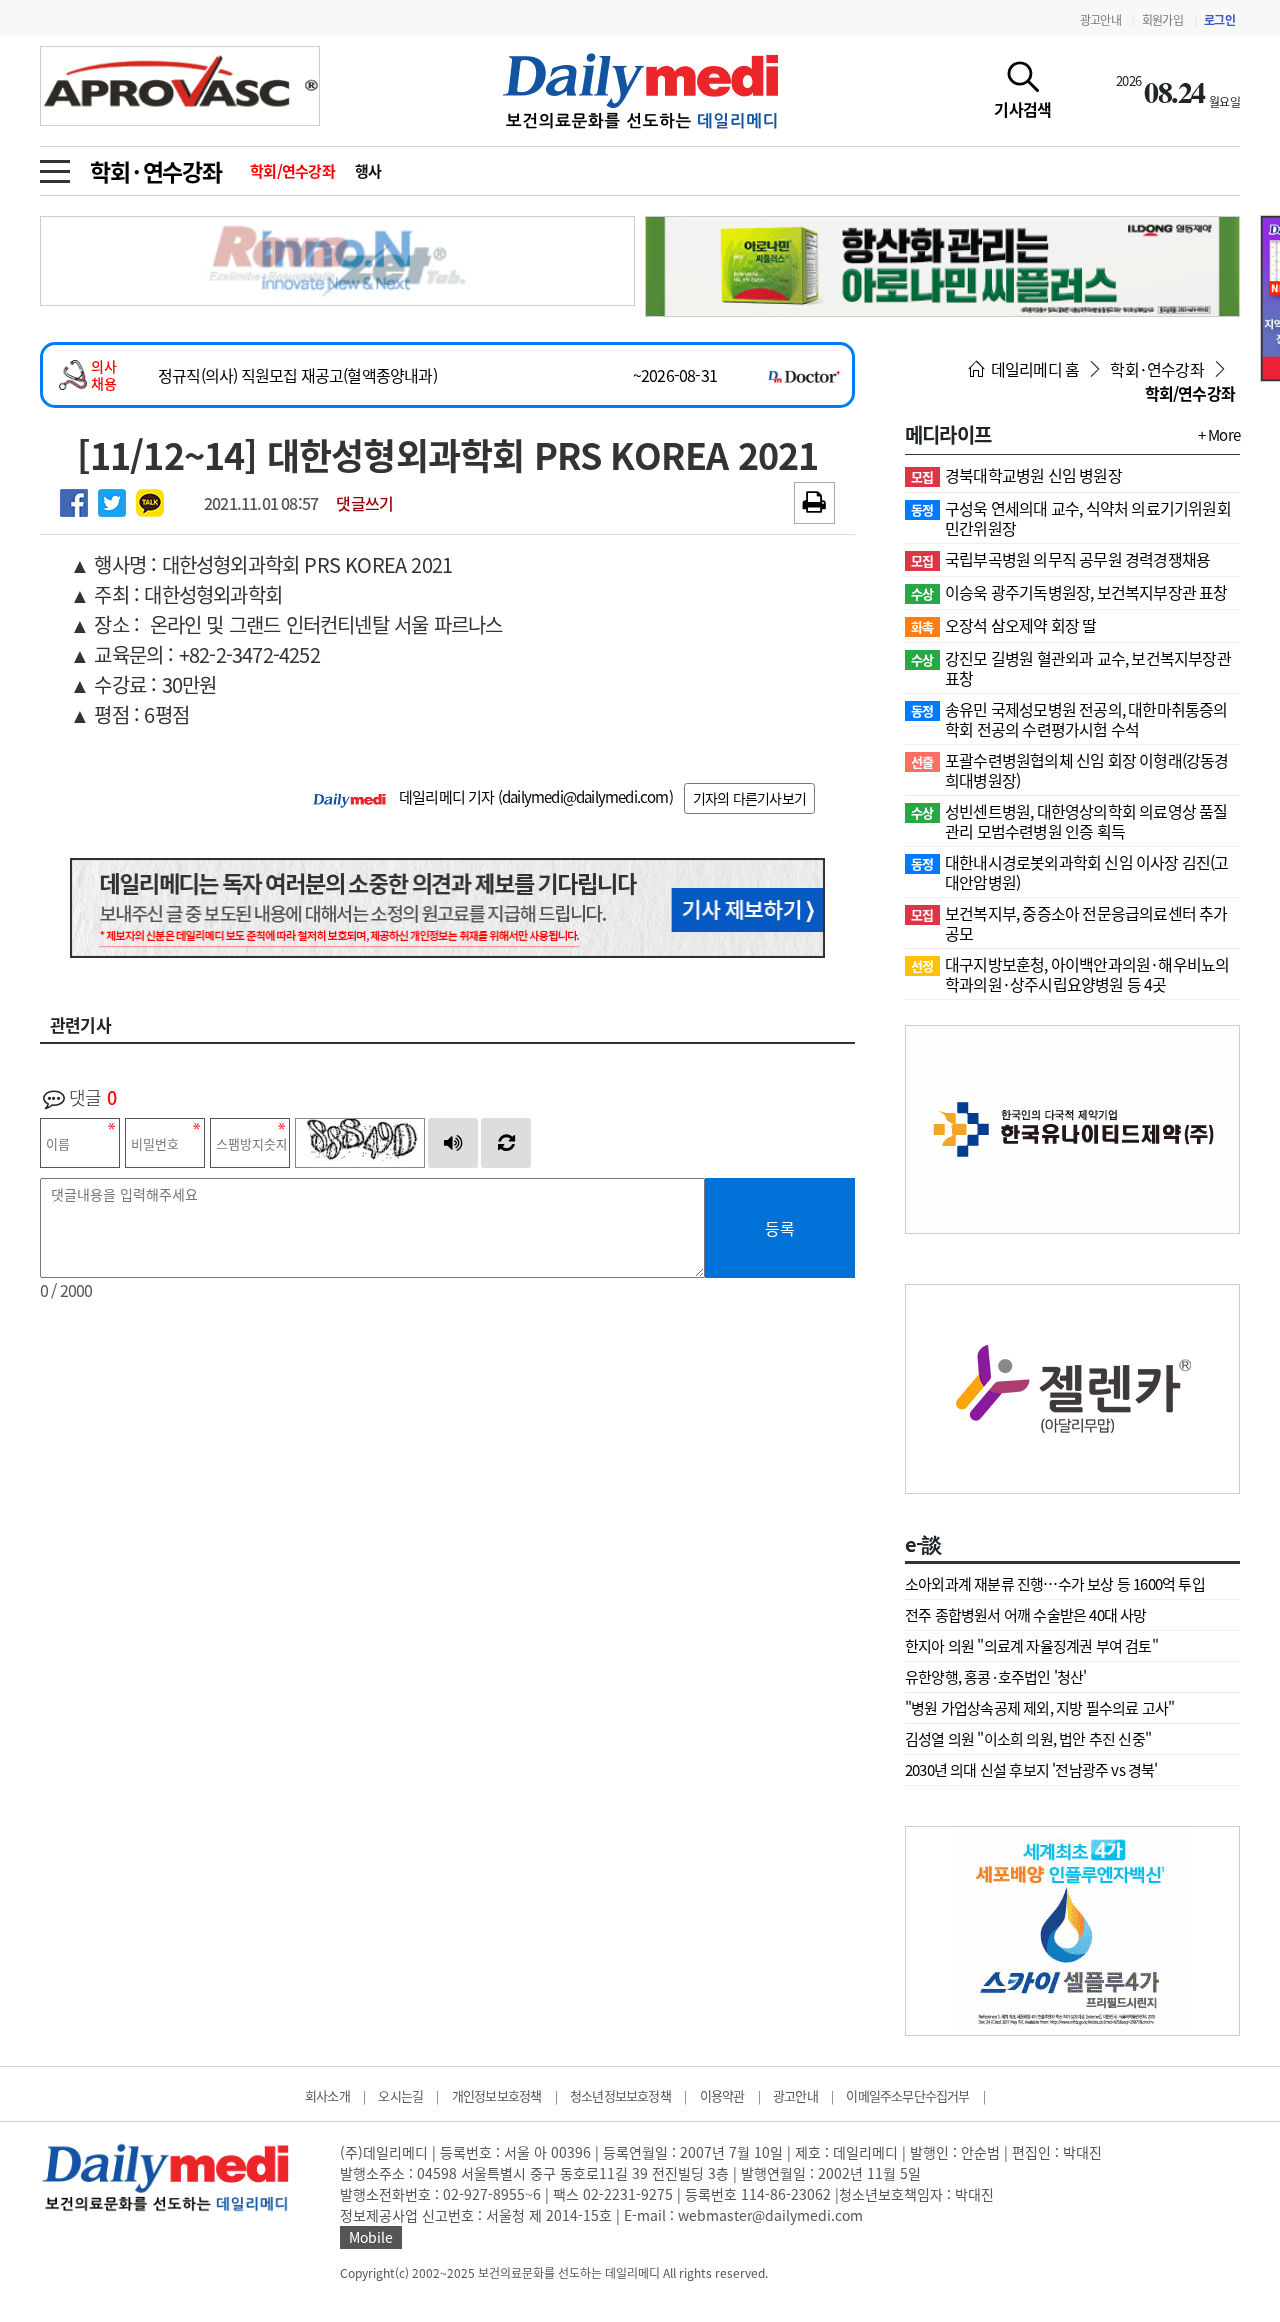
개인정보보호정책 (497, 2095)
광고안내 (1100, 20)
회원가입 (1162, 20)
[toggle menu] (55, 166)
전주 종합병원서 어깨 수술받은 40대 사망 (1026, 1615)
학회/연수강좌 (292, 171)
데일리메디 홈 (1033, 369)
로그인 (1219, 20)
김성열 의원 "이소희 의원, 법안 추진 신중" (1028, 1739)
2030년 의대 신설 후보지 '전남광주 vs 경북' (1031, 1770)
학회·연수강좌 (156, 171)
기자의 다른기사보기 (749, 798)
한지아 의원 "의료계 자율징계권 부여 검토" (1031, 1646)
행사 (368, 171)
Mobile (371, 2237)
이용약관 (722, 2095)
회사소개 (327, 2095)
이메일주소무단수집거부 (907, 2095)
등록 (780, 1228)
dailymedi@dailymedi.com (585, 797)
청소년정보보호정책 (620, 2095)
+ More (1219, 435)
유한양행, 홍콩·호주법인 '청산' (996, 1677)
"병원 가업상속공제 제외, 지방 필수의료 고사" (1039, 1708)
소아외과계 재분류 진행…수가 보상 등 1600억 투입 (1055, 1584)
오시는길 (400, 2095)
